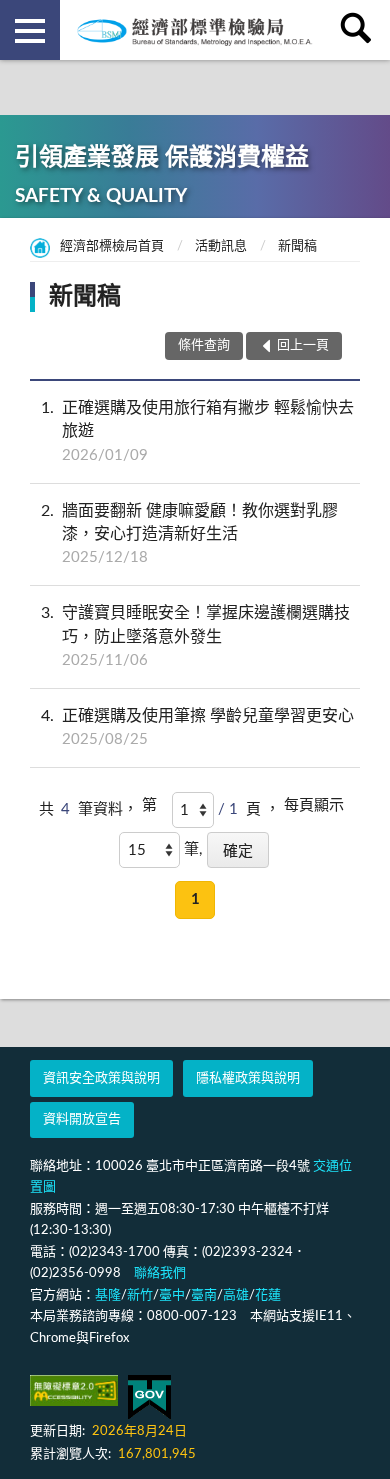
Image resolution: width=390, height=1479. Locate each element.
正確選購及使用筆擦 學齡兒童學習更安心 (197, 727)
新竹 (140, 1295)
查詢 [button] (360, 30)
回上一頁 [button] (303, 345)
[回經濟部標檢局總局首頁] (195, 30)
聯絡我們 (160, 1273)
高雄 (236, 1295)
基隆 (108, 1295)
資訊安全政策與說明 (101, 1078)
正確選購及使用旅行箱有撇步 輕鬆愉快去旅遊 (197, 431)
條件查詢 (204, 345)
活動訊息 (221, 246)
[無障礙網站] (74, 1390)
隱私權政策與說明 (248, 1078)
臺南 (204, 1295)
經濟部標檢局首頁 (112, 246)
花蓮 (268, 1295)
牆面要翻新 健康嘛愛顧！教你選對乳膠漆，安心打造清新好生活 (189, 534)
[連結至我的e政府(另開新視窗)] (149, 1397)
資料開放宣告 (82, 1119)
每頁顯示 (314, 805)
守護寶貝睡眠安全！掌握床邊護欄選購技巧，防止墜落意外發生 (195, 636)
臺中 (172, 1295)
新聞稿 (297, 246)
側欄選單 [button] (30, 30)
